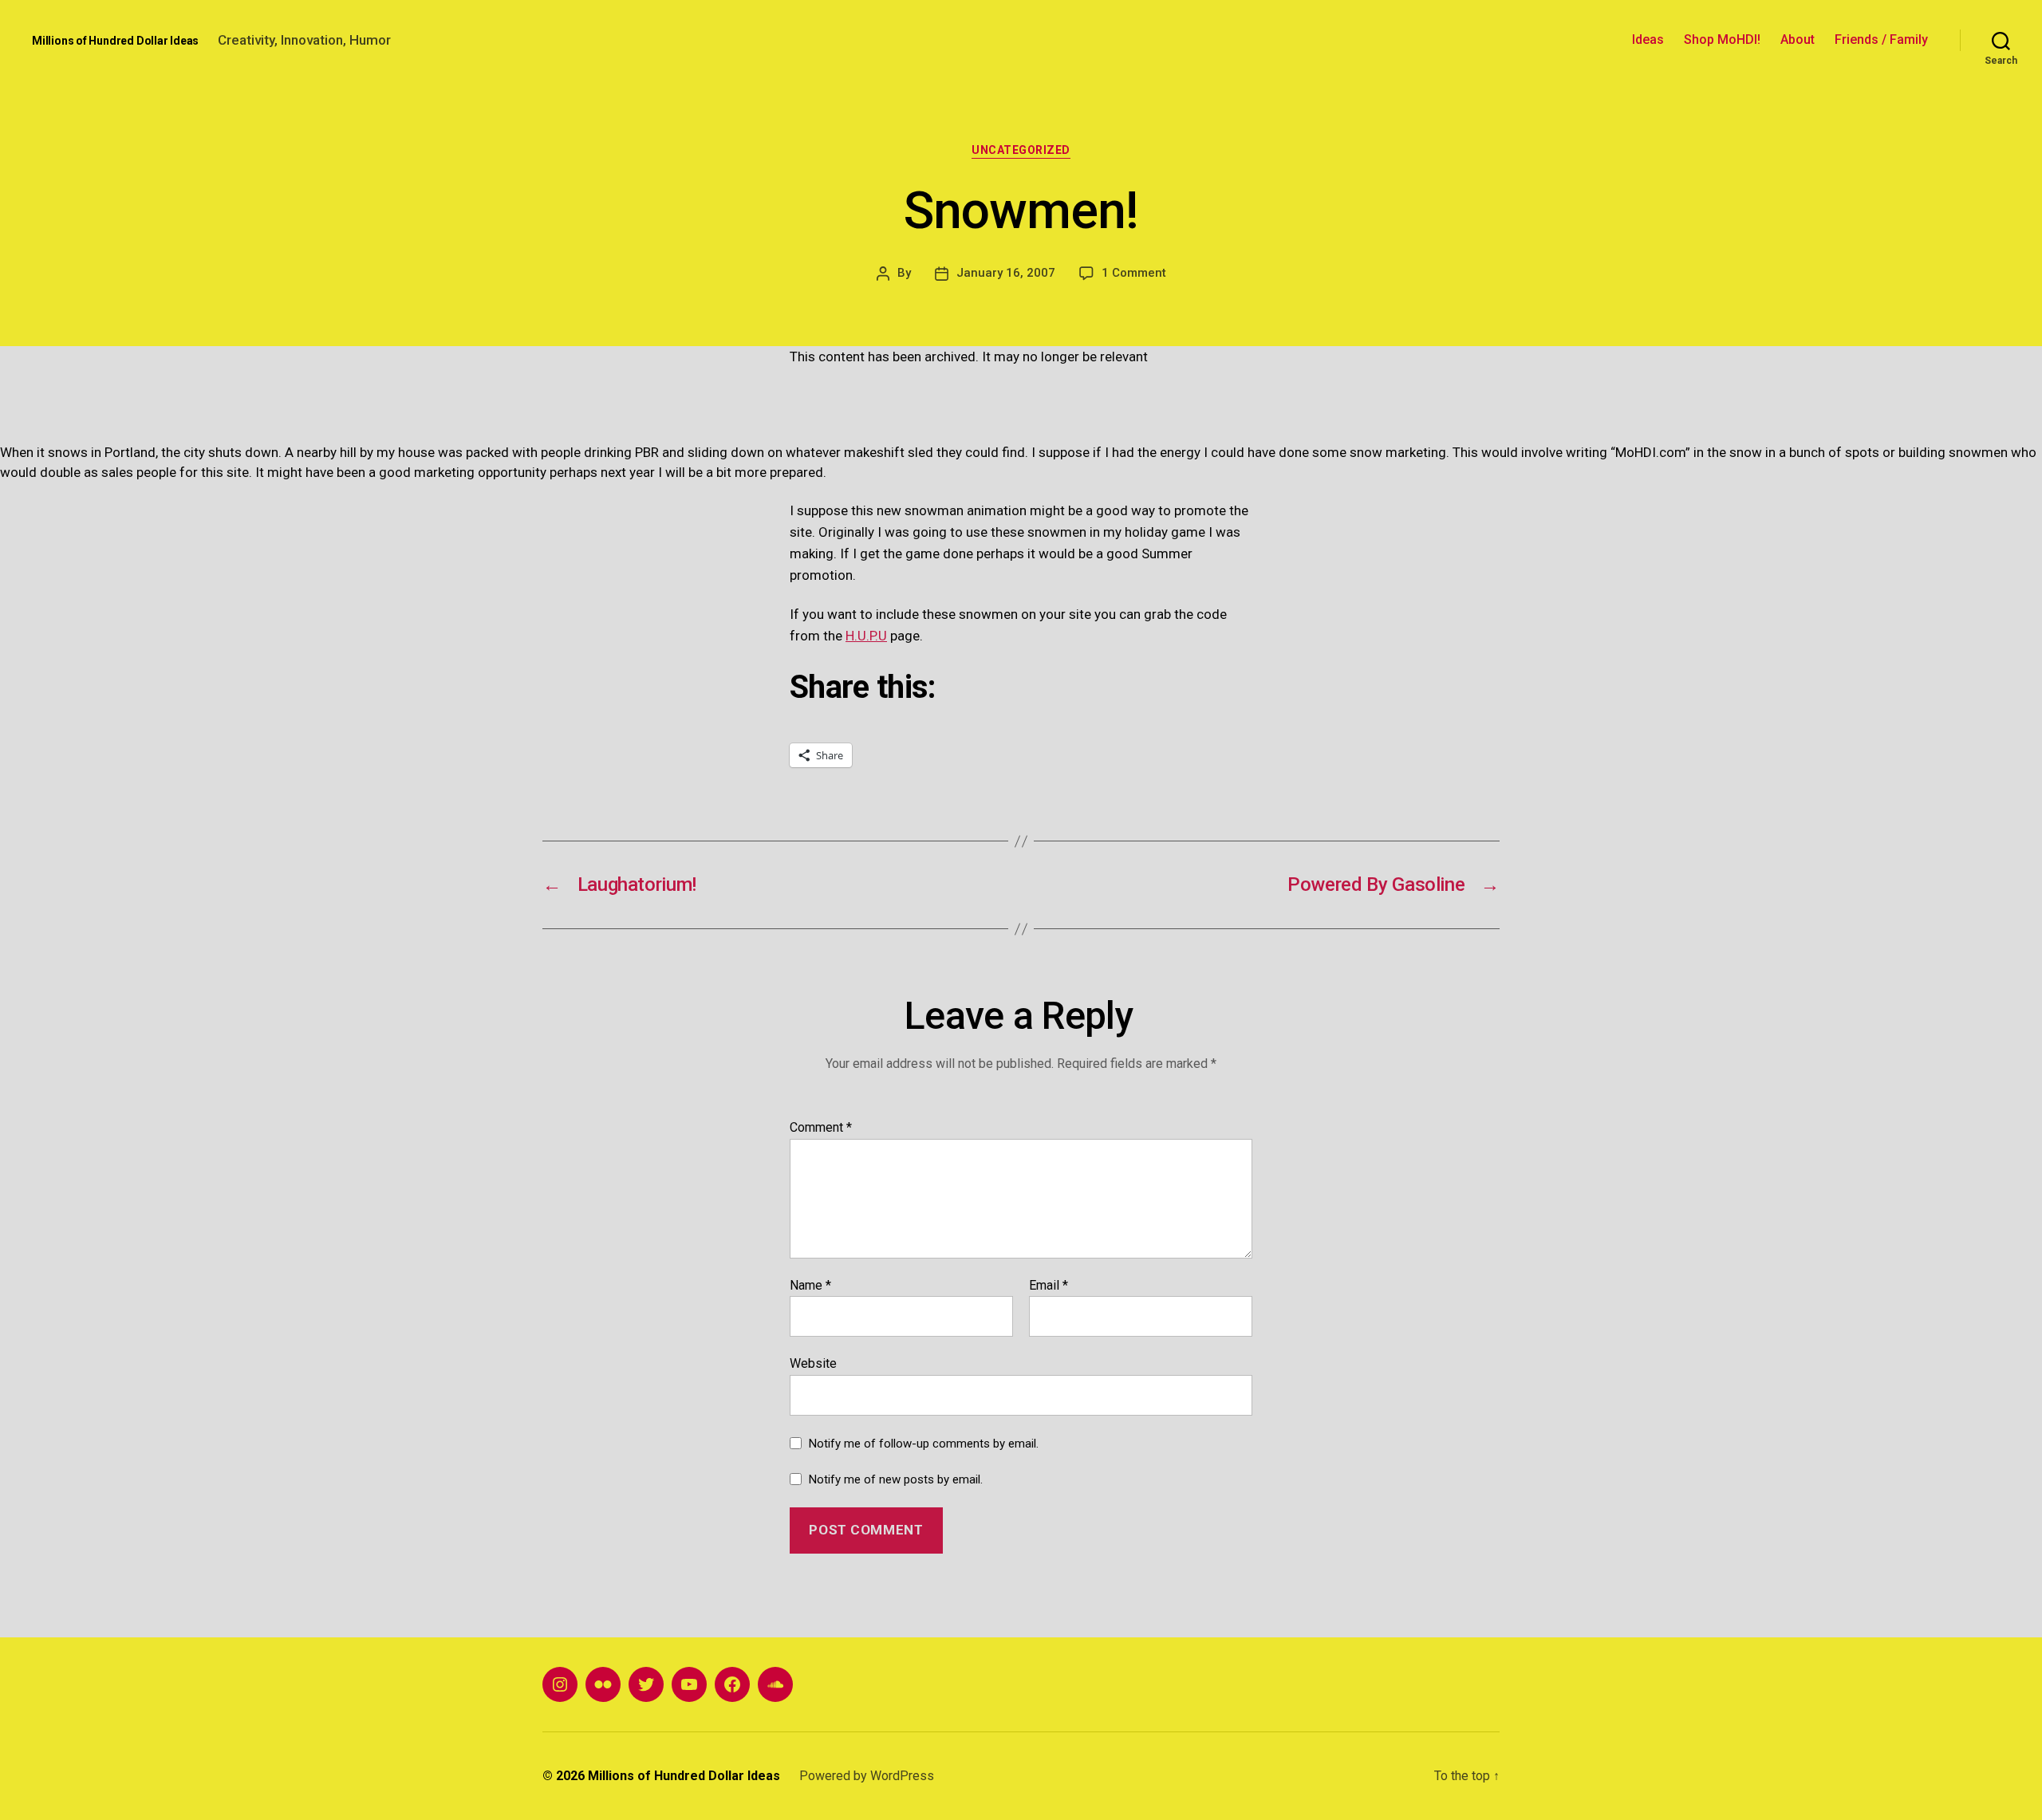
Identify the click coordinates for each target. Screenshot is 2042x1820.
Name (810, 1286)
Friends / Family (1881, 39)
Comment (821, 1128)
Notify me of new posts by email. (896, 1479)
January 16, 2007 (1006, 273)
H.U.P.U (866, 636)
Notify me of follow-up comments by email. (924, 1444)
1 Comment (1134, 273)
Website (813, 1363)
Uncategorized (1021, 150)
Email (1049, 1286)
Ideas (1648, 39)
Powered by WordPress (867, 1776)
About (1798, 39)
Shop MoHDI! (1722, 39)
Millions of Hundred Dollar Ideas (115, 41)
